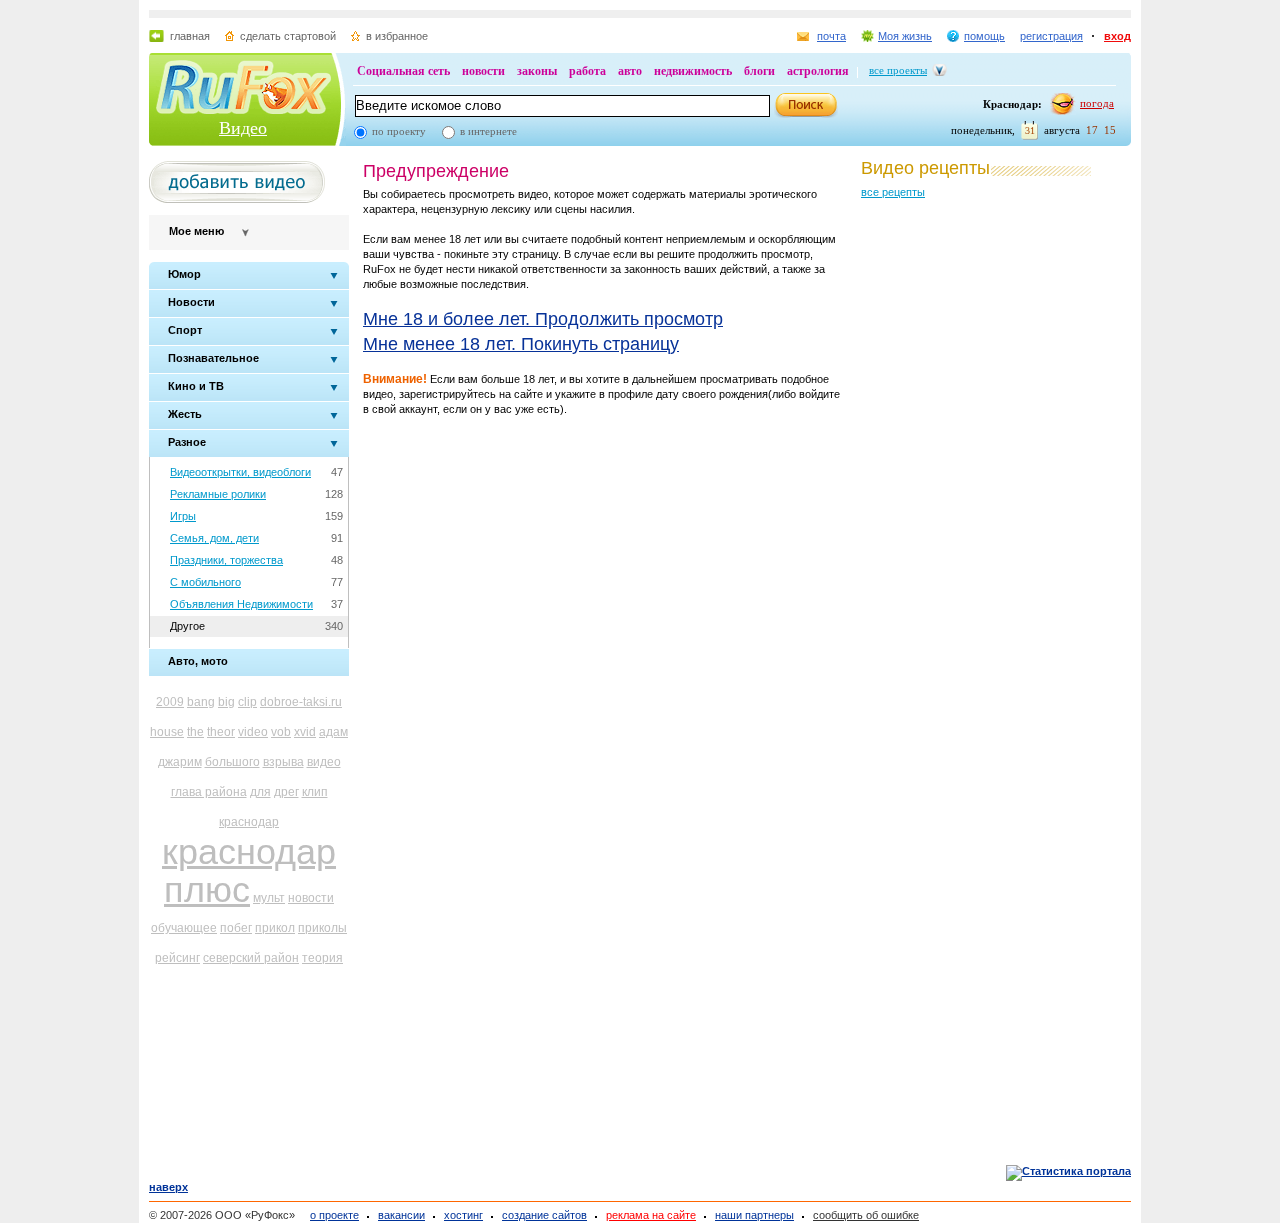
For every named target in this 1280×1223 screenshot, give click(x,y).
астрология (818, 71)
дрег (286, 792)
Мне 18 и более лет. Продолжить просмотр (543, 319)
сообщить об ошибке (866, 1215)
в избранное (397, 36)
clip (247, 702)
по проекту (399, 131)
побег (236, 928)
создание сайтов (544, 1215)
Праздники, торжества (226, 560)
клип (315, 792)
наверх (168, 1187)
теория (322, 958)
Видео (243, 128)
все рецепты (893, 192)
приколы (322, 928)
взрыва (283, 762)
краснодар (249, 822)
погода (1097, 103)
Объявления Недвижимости (241, 604)
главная (190, 36)
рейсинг (177, 958)
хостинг (463, 1215)
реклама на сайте (651, 1215)
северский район (251, 958)
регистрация (1051, 36)
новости (483, 71)
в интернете (488, 131)
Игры (183, 516)
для (260, 792)
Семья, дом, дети (214, 538)
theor (221, 732)
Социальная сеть (403, 71)
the (195, 732)
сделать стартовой (288, 36)
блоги (759, 71)
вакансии (401, 1215)
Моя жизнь (905, 36)
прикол (275, 928)
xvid (305, 732)
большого (232, 762)
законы (537, 71)
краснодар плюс (249, 870)
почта (831, 36)
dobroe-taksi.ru (301, 702)
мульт (269, 898)
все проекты (898, 70)
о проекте (334, 1215)
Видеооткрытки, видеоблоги (240, 472)
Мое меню (196, 231)
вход (1117, 36)
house (167, 732)
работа (587, 71)
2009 (170, 702)
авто (630, 71)
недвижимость (693, 71)
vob (281, 732)
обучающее (184, 928)
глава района (209, 792)
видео (324, 762)
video (253, 732)
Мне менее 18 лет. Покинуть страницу (521, 344)
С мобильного (205, 582)
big (226, 702)
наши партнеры (754, 1215)
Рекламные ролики (218, 494)
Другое (187, 626)
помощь (984, 36)
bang (201, 702)
